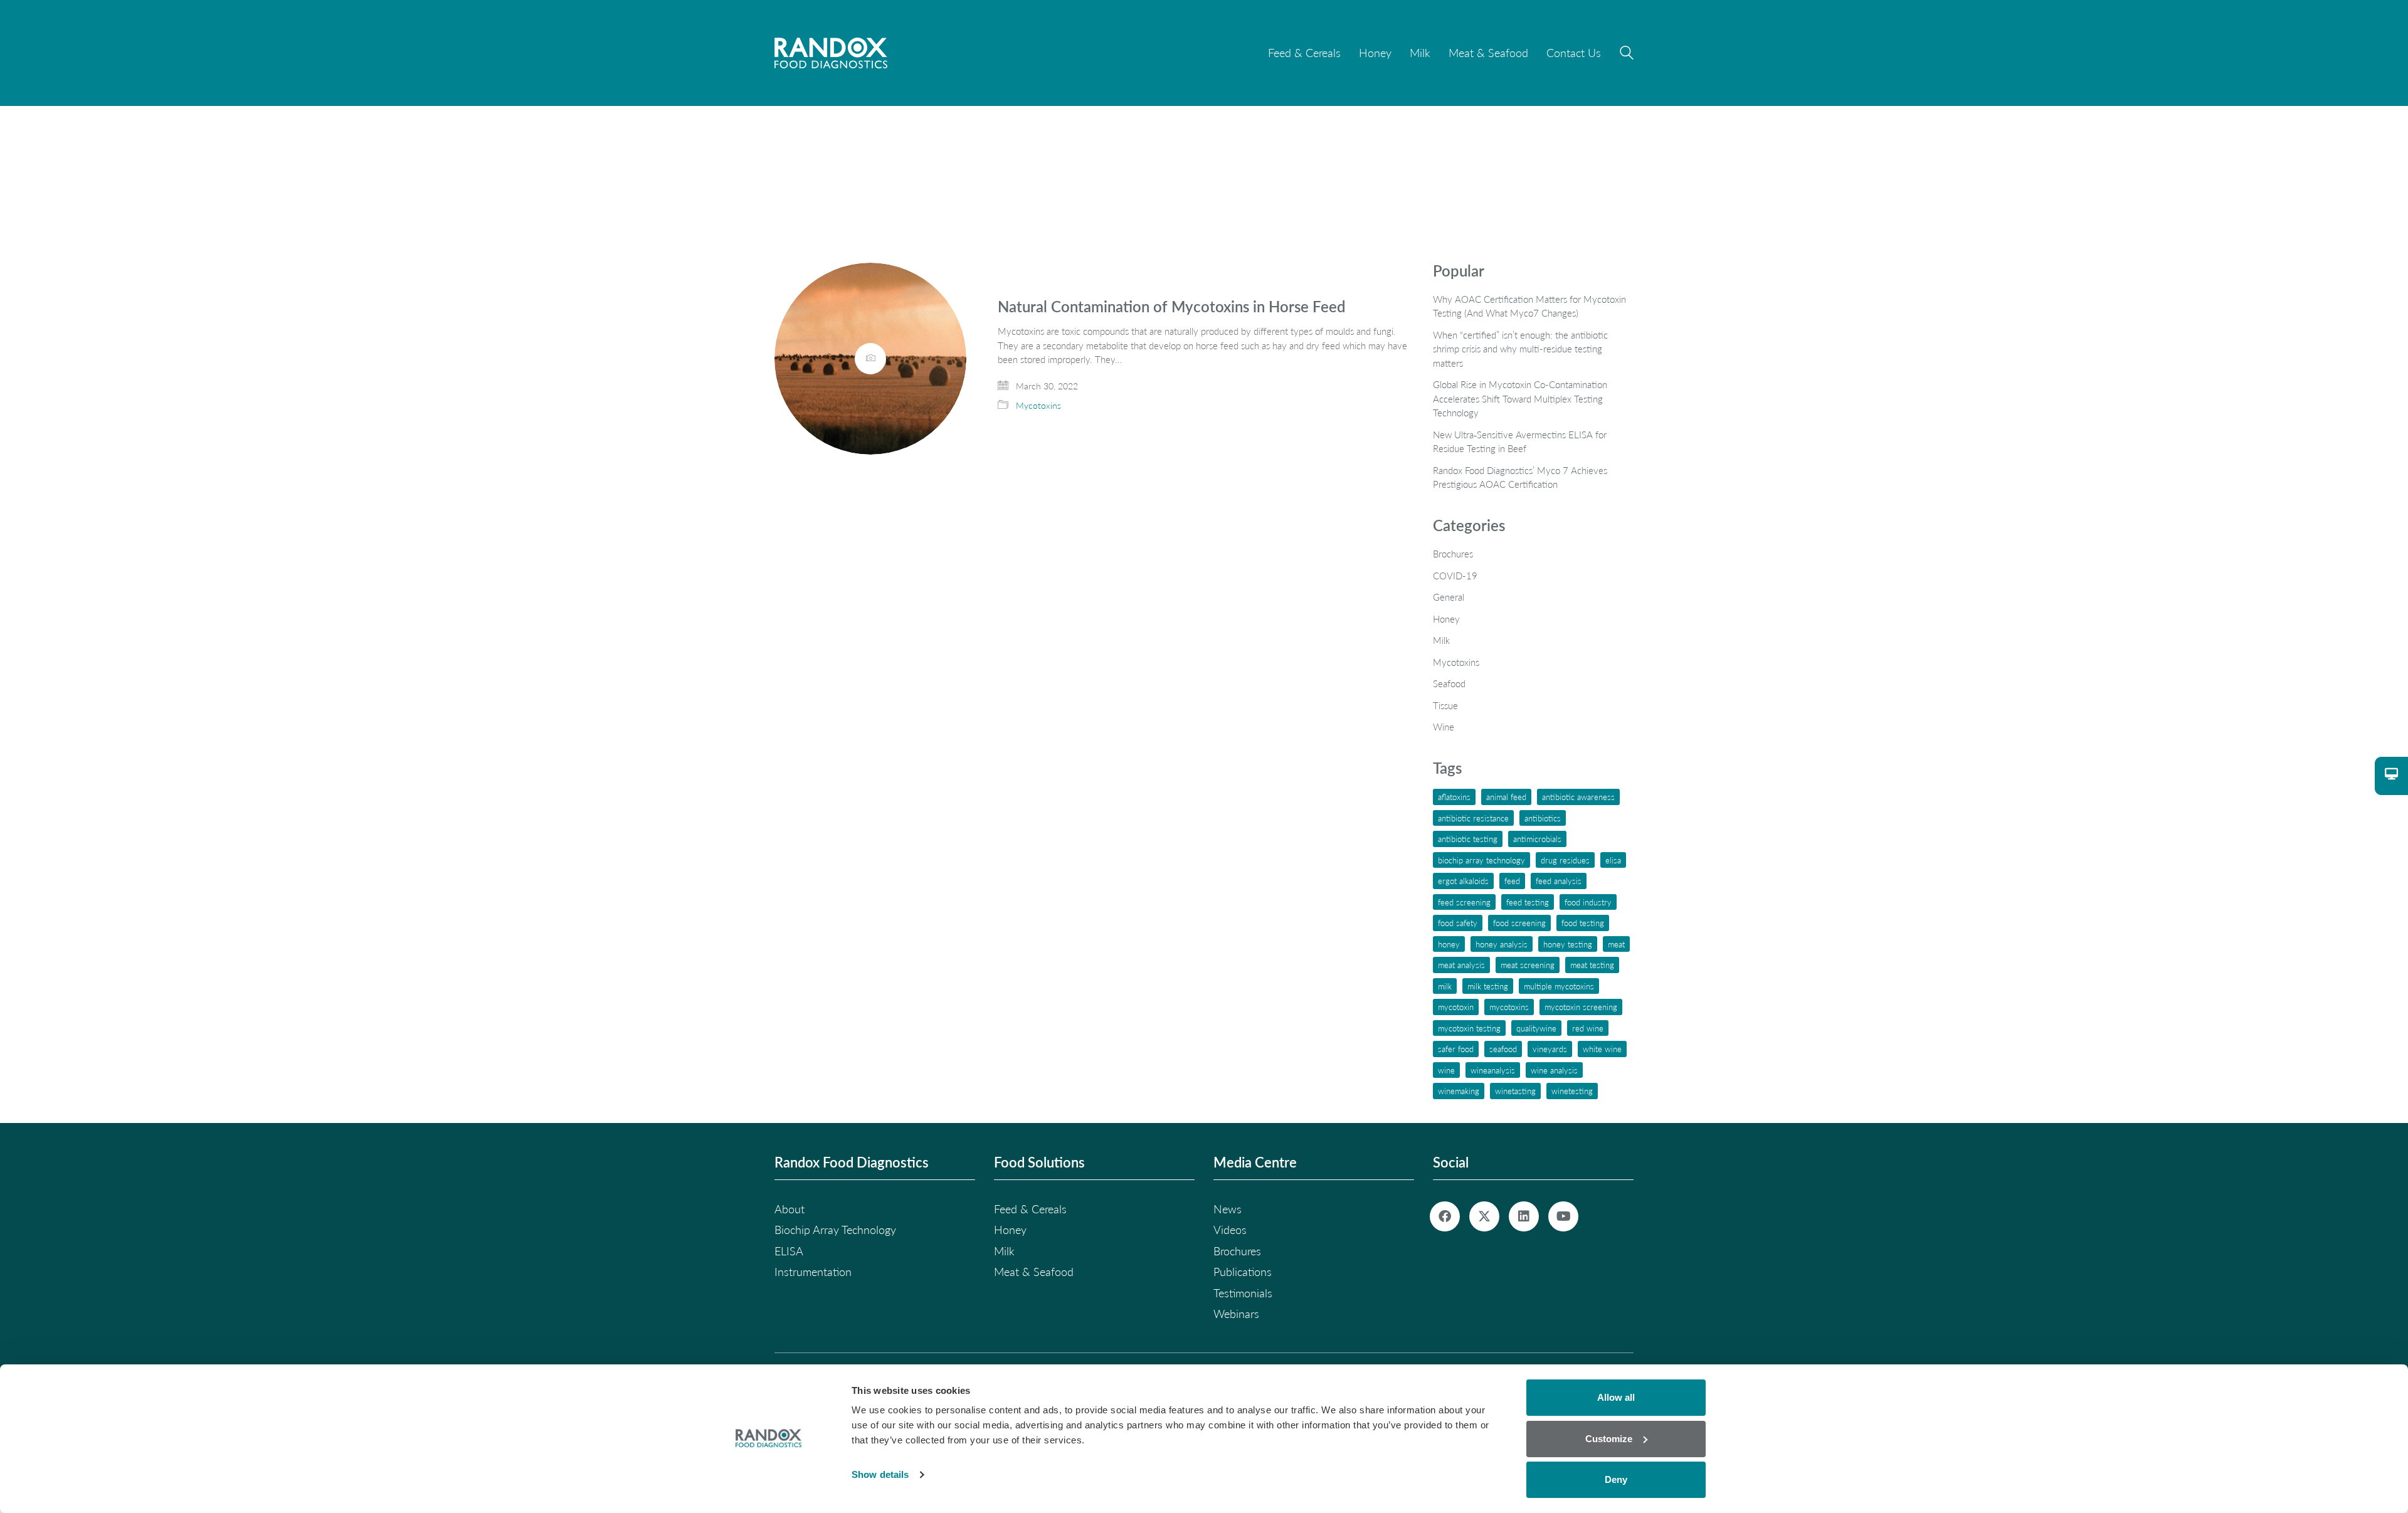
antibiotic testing (1468, 839)
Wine (1444, 727)
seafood (1503, 1049)
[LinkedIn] (1524, 1216)
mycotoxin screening (1581, 1007)
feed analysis (1559, 881)
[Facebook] (1445, 1216)
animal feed (1506, 797)
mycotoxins (1509, 1007)
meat (1616, 944)
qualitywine (1536, 1028)
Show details (880, 1474)
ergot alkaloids (1463, 881)
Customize (1609, 1439)
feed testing (1528, 902)
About (789, 1209)
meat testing (1592, 965)
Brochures (1453, 554)
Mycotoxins (1038, 405)
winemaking (1459, 1091)
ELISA (1613, 860)
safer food (1456, 1049)
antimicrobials (1537, 839)
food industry (1588, 902)
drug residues (1565, 860)
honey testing (1568, 944)
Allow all (1616, 1397)
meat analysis (1461, 965)
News (1228, 1209)
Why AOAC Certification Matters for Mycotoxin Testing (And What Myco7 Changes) (1529, 306)
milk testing (1488, 986)
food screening (1519, 923)
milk (1445, 986)
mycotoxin (1456, 1007)
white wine (1602, 1049)
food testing (1583, 923)
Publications (1243, 1272)
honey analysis (1502, 944)
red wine (1588, 1028)
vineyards (1550, 1049)
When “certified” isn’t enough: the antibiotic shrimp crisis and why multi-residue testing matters (1520, 349)
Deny (1616, 1479)
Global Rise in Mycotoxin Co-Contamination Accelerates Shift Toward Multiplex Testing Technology (1520, 398)
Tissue (1445, 705)
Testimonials (1243, 1293)
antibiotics (1543, 818)
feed (1512, 881)
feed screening (1464, 902)
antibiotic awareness (1578, 797)
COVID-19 (1455, 576)
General (1449, 597)
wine (1446, 1070)
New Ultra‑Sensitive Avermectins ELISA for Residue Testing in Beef (1520, 442)
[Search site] (1627, 55)
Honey (1446, 619)
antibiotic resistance (1473, 818)
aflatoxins (1454, 797)
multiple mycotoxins (1559, 986)
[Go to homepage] (831, 53)
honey (1449, 944)
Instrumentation (813, 1272)
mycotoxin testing (1469, 1028)
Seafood (1449, 683)
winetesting (1572, 1091)
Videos (1230, 1230)
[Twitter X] (1484, 1216)
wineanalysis (1493, 1070)
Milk (1441, 640)
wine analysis (1554, 1070)
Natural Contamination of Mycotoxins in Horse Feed (1172, 307)
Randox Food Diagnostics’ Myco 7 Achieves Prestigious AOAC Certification (1520, 477)
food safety (1458, 923)
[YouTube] (1563, 1216)
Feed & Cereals (1030, 1209)
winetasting (1515, 1091)
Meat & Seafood (1034, 1272)
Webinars (1236, 1314)
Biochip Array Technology (1481, 860)
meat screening (1528, 965)
